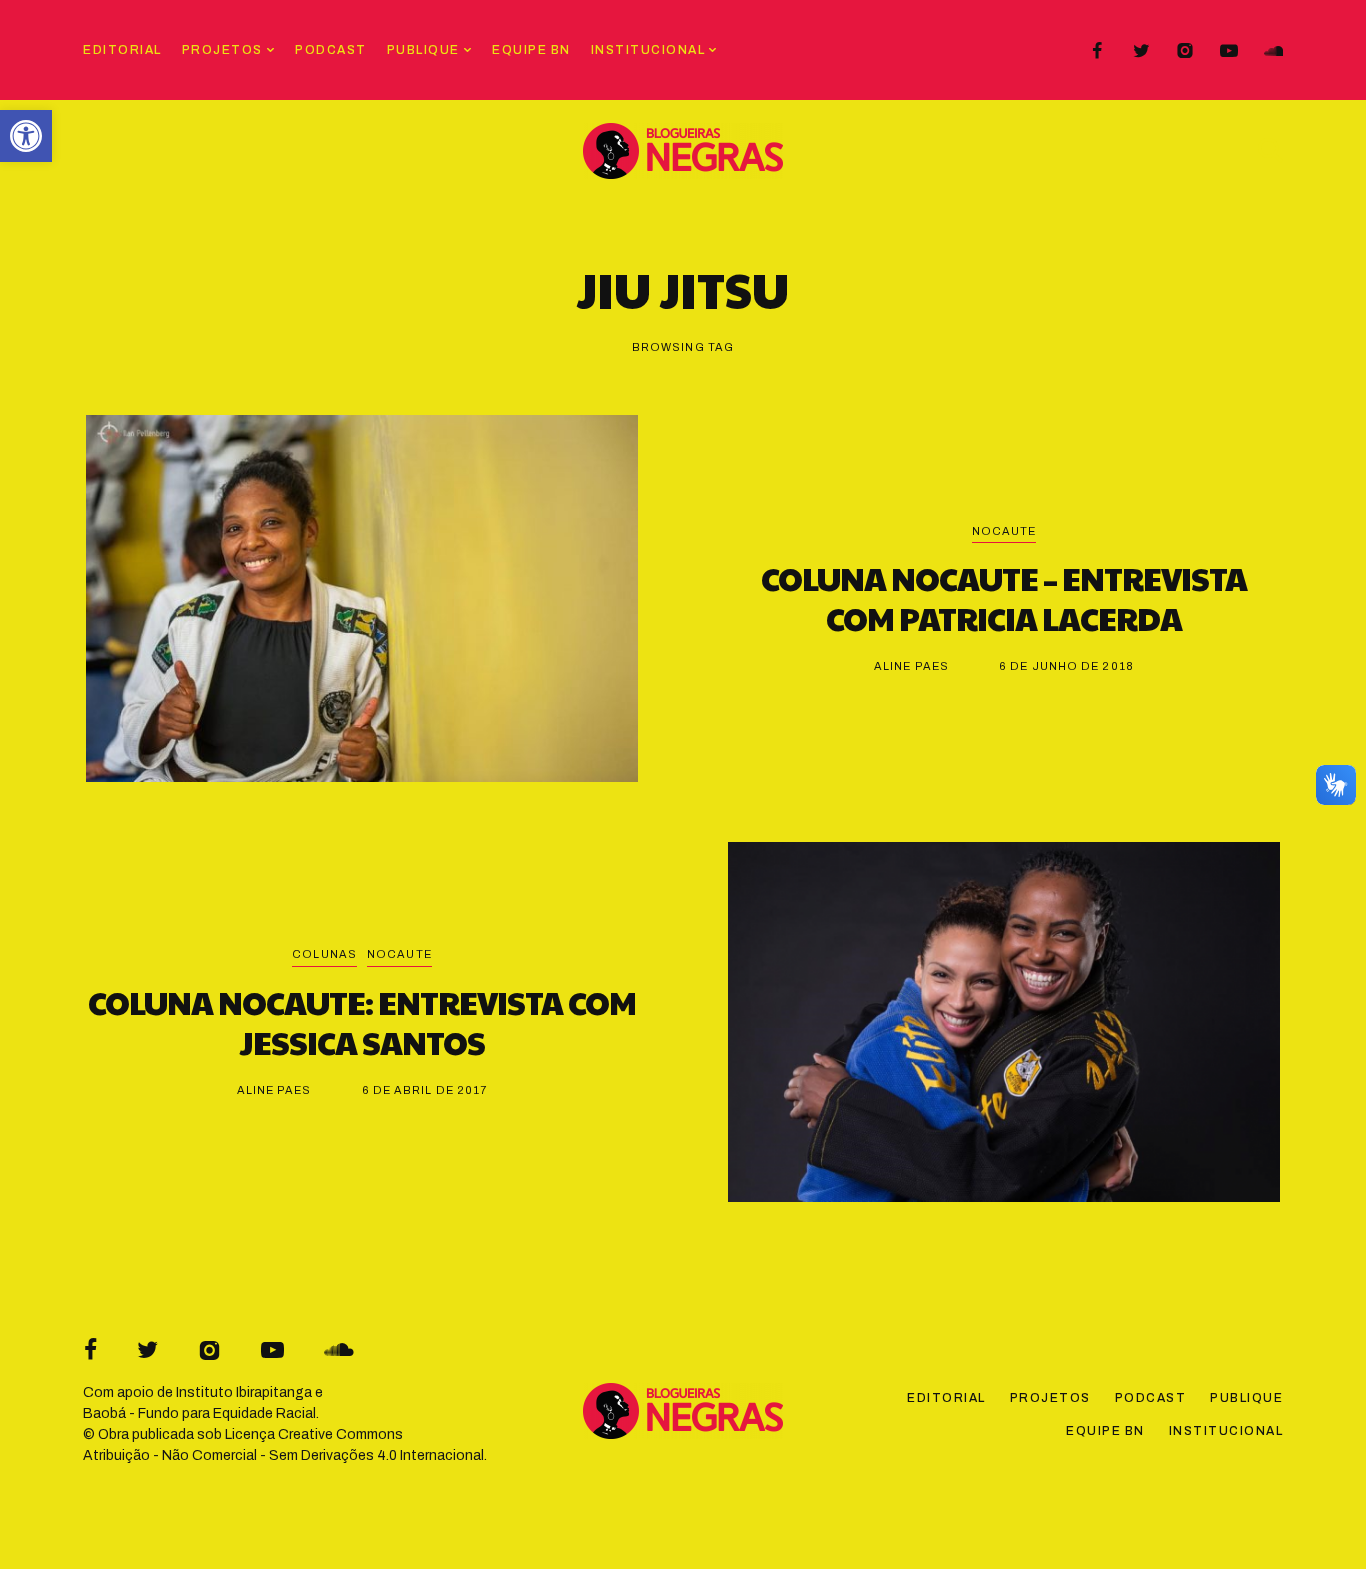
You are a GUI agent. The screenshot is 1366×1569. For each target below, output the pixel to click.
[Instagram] (1185, 51)
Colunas (324, 954)
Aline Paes (911, 666)
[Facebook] (1097, 51)
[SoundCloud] (1273, 51)
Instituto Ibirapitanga (244, 1392)
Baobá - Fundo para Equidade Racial (199, 1413)
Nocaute (1004, 531)
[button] (26, 136)
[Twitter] (1141, 51)
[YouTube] (1229, 51)
